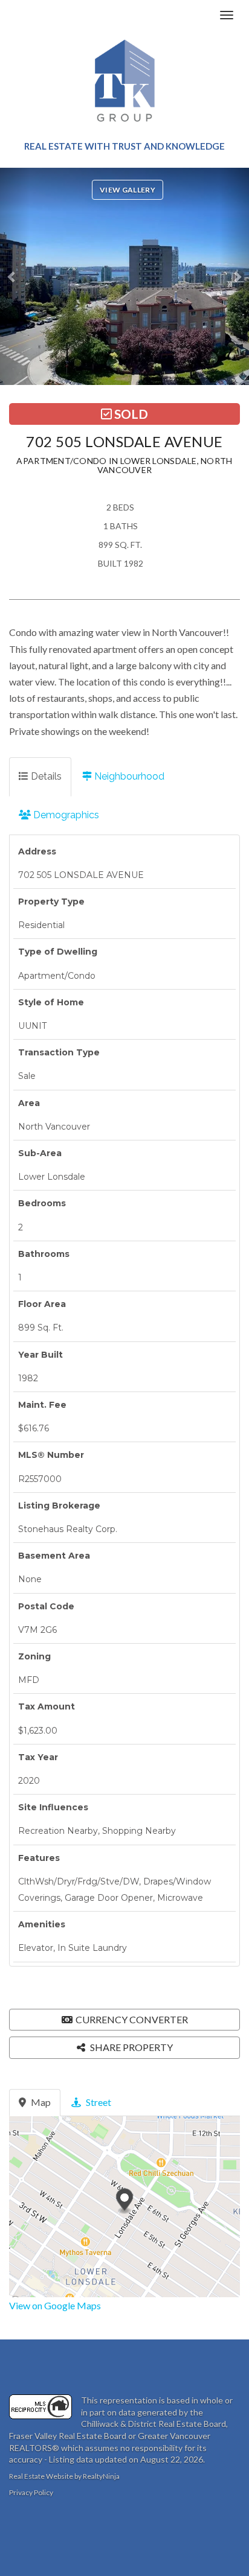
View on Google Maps (55, 2305)
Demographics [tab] (65, 815)
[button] (15, 276)
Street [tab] (98, 2102)
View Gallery (128, 190)
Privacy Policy (31, 2492)
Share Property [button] (131, 2047)
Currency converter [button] (132, 2019)
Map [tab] (40, 2102)
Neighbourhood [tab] (128, 776)
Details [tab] (45, 776)
